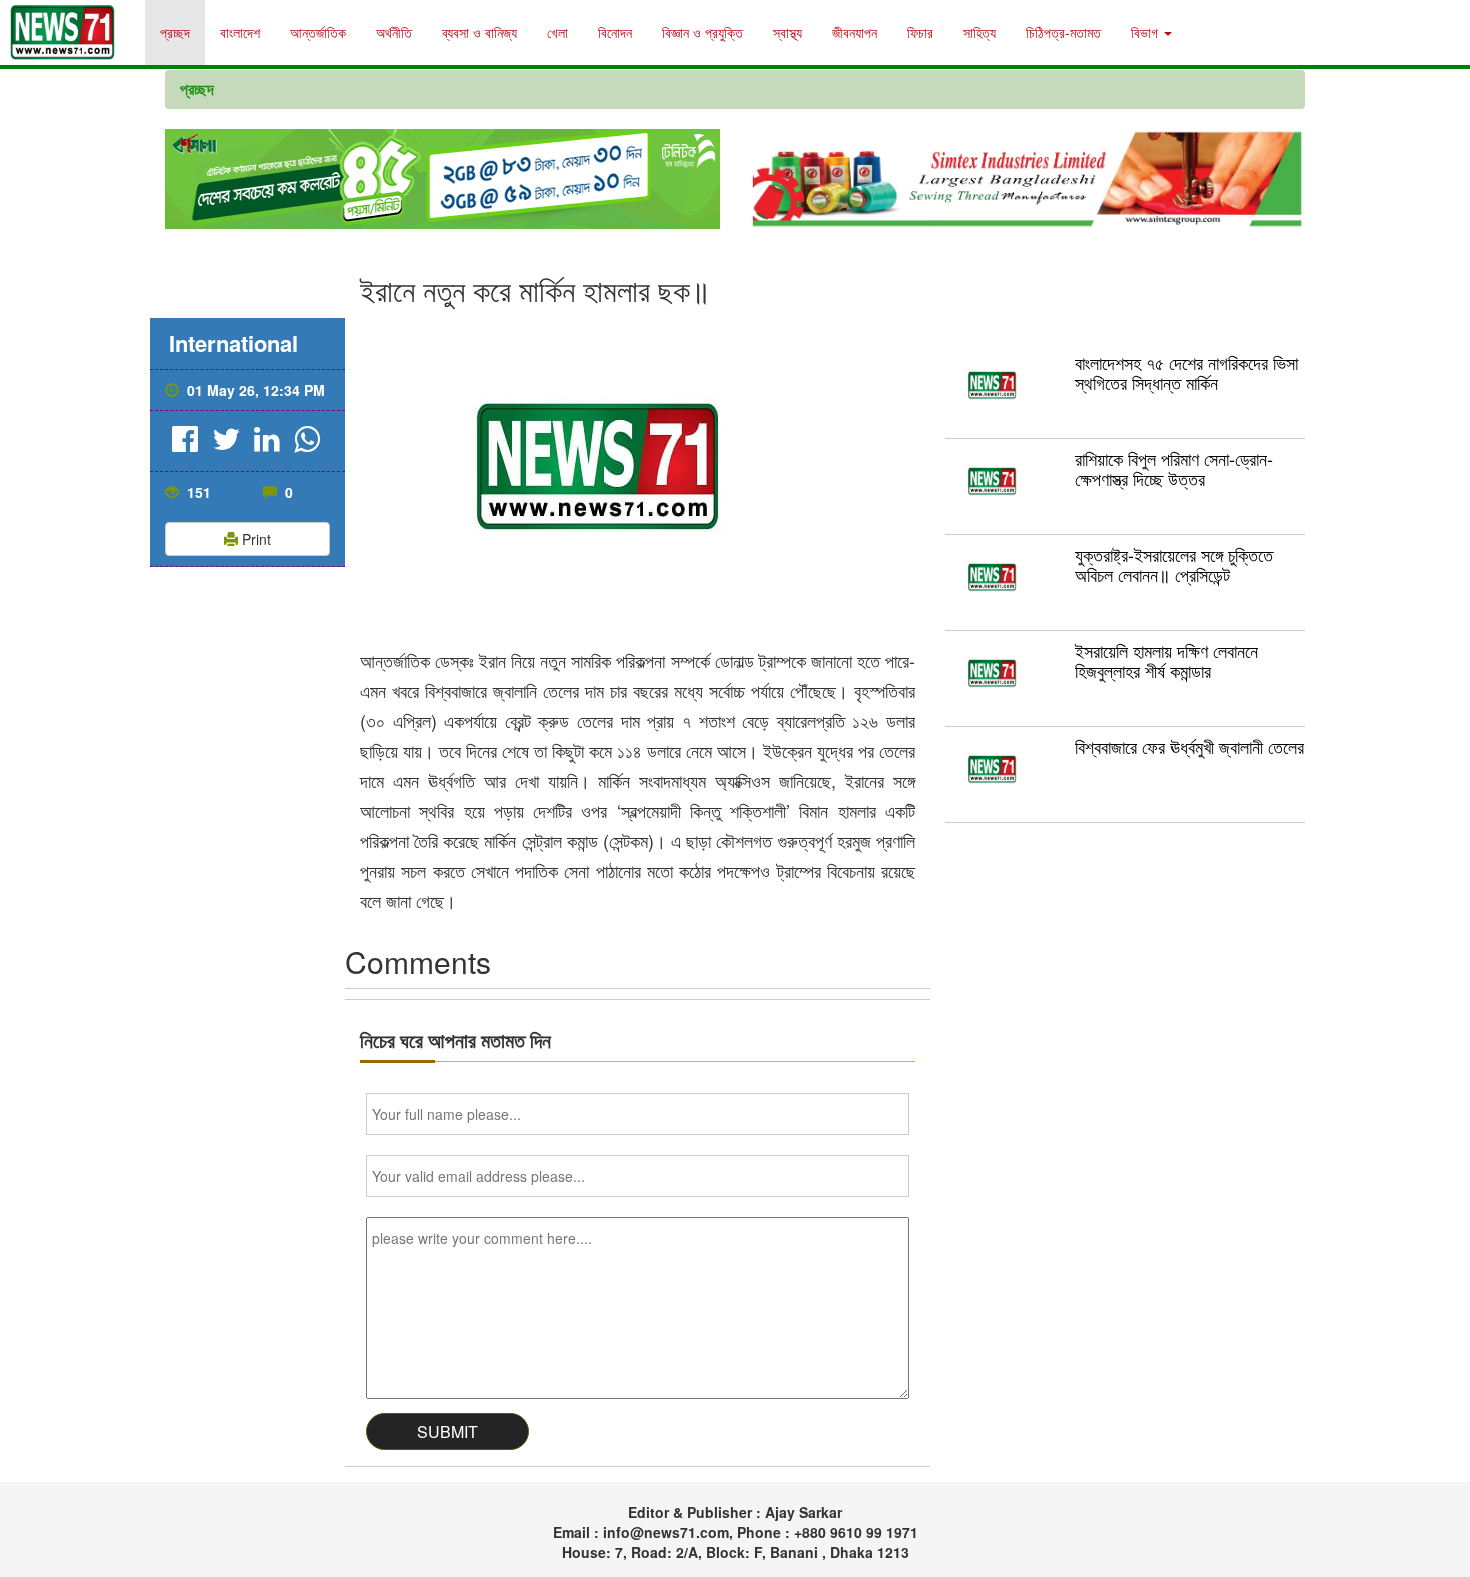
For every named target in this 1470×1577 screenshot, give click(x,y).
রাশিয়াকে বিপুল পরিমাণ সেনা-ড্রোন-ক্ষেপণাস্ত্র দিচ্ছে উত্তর (1174, 468)
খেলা (557, 32)
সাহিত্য (979, 32)
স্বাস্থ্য (787, 32)
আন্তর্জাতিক (318, 32)
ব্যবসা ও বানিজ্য (479, 32)
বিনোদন (615, 32)
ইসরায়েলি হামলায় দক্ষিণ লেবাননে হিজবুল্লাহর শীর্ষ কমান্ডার (1166, 660)
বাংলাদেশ (240, 32)
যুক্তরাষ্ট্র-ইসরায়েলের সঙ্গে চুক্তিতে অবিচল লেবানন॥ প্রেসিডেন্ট (1174, 564)
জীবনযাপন (854, 32)
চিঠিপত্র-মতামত (1063, 32)
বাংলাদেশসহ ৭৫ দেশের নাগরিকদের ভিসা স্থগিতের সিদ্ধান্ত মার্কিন (1186, 372)
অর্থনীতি (394, 32)
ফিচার (920, 32)
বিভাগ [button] (1146, 32)
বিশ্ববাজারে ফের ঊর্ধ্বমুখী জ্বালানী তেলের (1189, 746)
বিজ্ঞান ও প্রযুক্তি (702, 32)
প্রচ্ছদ (175, 32)
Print (254, 539)
